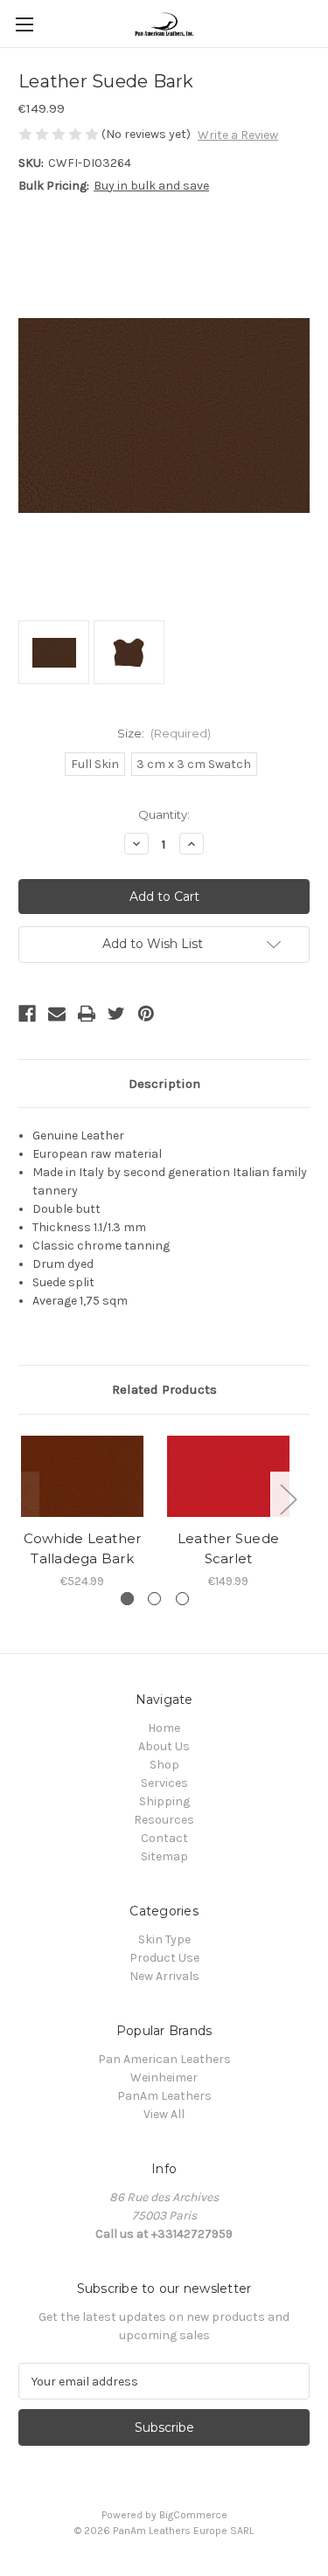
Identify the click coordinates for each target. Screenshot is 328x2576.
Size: (164, 733)
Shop (164, 1765)
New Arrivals (164, 1976)
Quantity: (164, 814)
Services (164, 1783)
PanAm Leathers (164, 2096)
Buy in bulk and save (151, 186)
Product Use (164, 1958)
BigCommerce (193, 2515)
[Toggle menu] (24, 24)
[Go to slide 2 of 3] (154, 1599)
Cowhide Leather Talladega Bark (83, 1548)
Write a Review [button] (238, 135)
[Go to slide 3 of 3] (182, 1599)
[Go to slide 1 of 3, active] (127, 1599)
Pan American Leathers (164, 2059)
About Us (164, 1746)
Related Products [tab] (164, 1389)
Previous (23, 1498)
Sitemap (164, 1856)
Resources (164, 1820)
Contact (164, 1838)
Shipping (164, 1801)
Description (164, 1084)
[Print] (87, 1014)
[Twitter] (116, 1014)
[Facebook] (27, 1014)
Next (288, 1498)
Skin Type (164, 1939)
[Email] (57, 1014)
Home (164, 1728)
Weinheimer (164, 2077)
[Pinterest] (146, 1014)
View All (164, 2114)
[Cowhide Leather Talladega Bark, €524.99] (82, 1477)
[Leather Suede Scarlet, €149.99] (228, 1477)
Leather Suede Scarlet (228, 1548)
